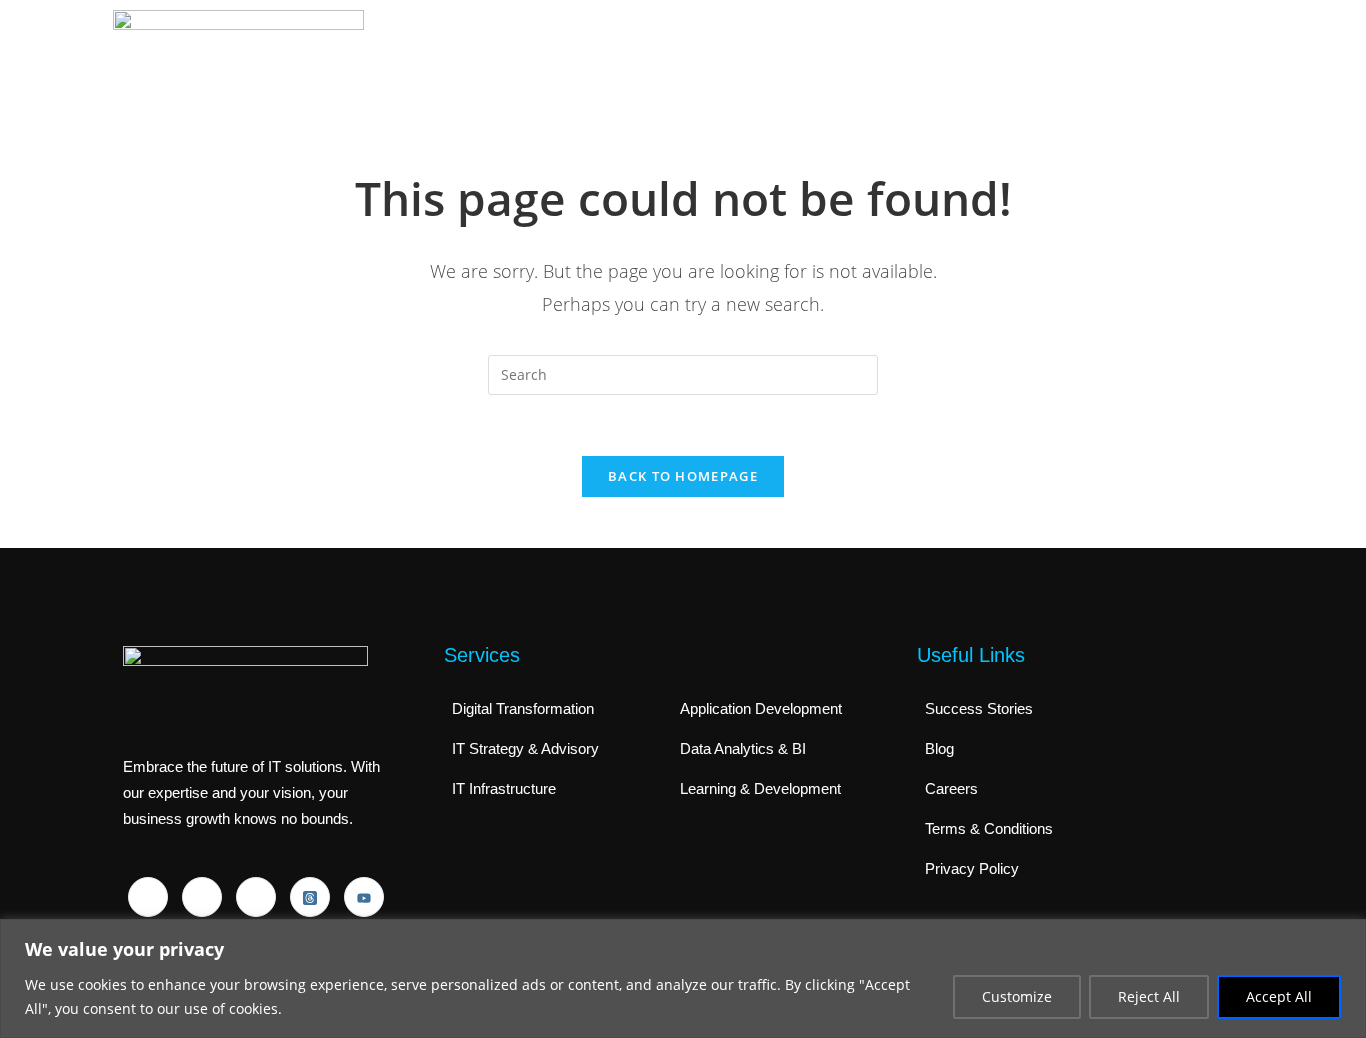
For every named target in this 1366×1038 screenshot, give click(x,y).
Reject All (1149, 996)
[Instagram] (256, 897)
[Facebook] (148, 897)
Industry (970, 57)
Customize (1017, 996)
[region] (683, 978)
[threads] (310, 897)
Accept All (1279, 996)
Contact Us (1186, 57)
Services (868, 57)
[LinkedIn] (202, 897)
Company (759, 57)
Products (1072, 57)
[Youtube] (364, 897)
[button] (764, 58)
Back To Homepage (683, 476)
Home (670, 57)
